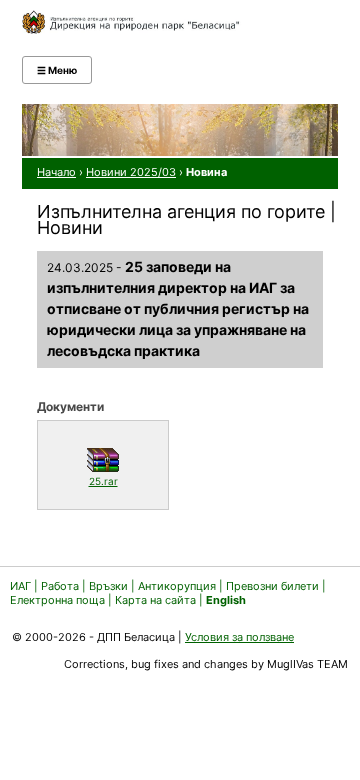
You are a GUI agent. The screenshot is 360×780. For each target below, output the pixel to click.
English (226, 600)
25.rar (123, 480)
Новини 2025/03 (131, 172)
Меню (57, 70)
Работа (60, 586)
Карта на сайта (155, 600)
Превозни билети (272, 586)
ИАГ (20, 586)
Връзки (108, 586)
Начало (56, 172)
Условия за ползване (239, 637)
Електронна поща (59, 600)
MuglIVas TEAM (307, 664)
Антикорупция (177, 586)
